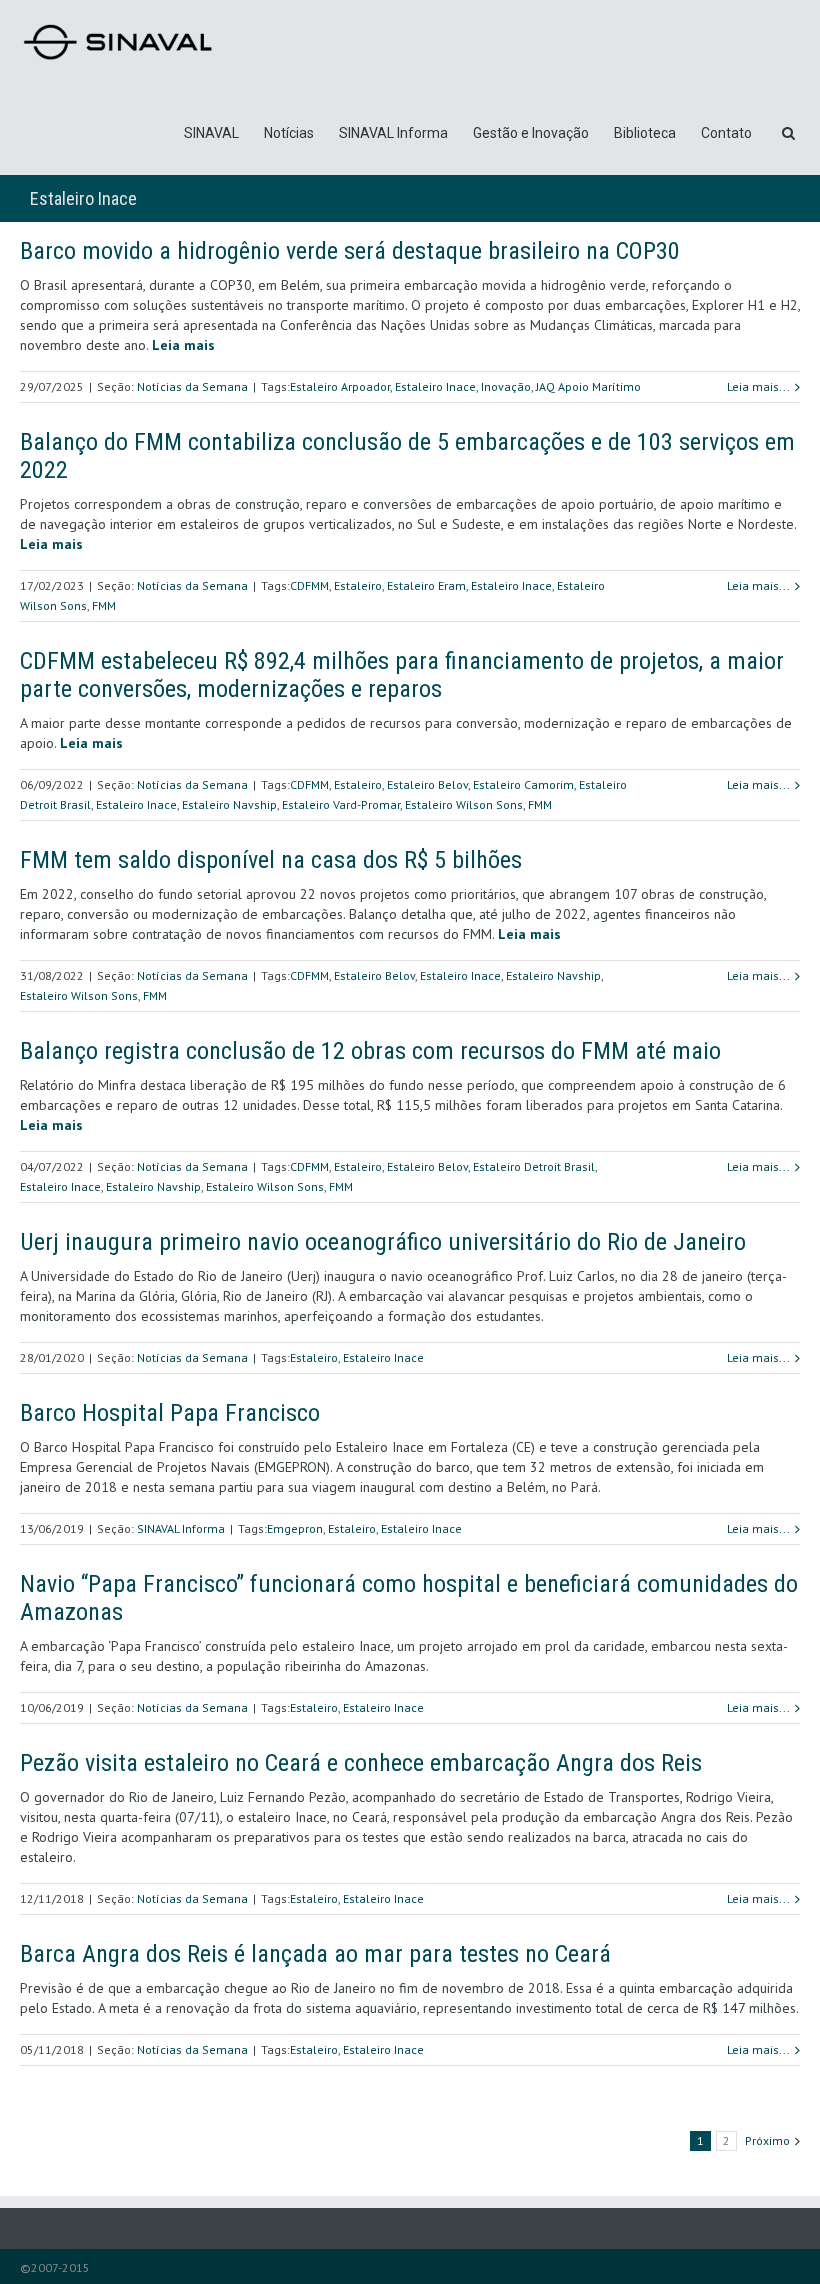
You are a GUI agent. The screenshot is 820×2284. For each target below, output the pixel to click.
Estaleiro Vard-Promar (341, 804)
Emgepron (295, 1528)
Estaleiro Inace (435, 386)
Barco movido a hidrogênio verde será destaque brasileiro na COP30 (350, 251)
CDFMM (309, 585)
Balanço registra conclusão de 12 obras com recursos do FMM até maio (370, 1051)
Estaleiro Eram (426, 585)
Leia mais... (758, 386)
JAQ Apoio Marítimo (588, 386)
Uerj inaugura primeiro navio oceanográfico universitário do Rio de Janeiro (383, 1242)
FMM (104, 605)
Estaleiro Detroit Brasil (534, 1166)
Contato (726, 133)
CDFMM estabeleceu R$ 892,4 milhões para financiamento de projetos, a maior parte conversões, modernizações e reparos (402, 675)
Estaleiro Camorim (523, 784)
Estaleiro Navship (229, 804)
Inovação (506, 386)
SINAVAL (211, 133)
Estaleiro (358, 585)
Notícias (289, 133)
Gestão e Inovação (531, 133)
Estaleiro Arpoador (340, 386)
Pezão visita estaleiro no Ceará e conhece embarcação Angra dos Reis (361, 1763)
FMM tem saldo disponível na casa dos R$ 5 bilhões (271, 860)
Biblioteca (645, 133)
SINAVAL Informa (393, 133)
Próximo (767, 2140)
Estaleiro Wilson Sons (464, 804)
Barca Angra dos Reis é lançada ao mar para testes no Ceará (315, 1954)
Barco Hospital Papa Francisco (170, 1413)
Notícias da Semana (192, 386)
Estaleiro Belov (427, 784)
